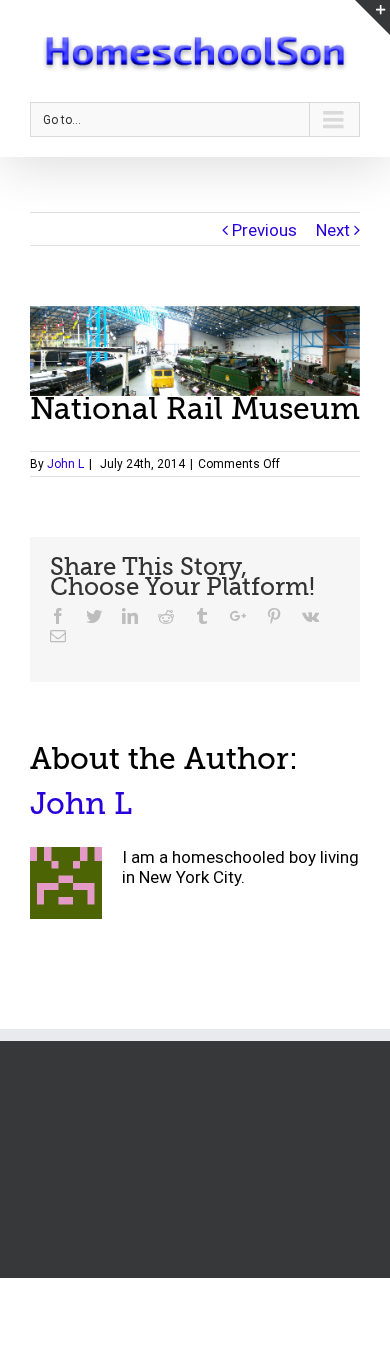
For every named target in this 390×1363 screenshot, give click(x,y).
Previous (264, 230)
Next (333, 230)
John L (65, 464)
